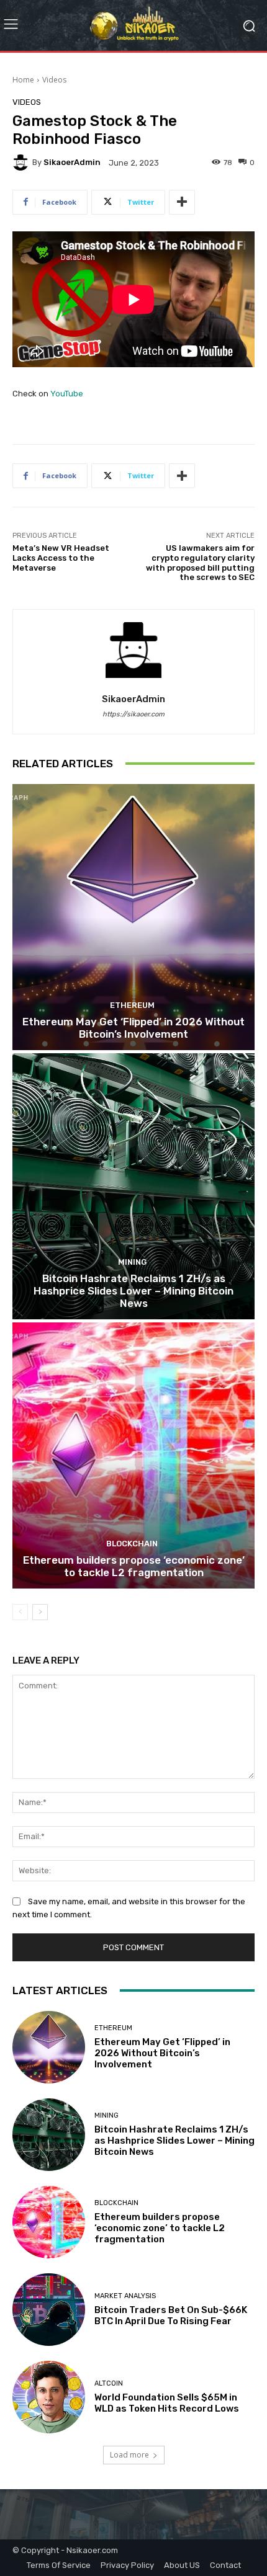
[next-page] (40, 1612)
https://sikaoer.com (133, 714)
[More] (182, 202)
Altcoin (109, 2383)
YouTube (67, 394)
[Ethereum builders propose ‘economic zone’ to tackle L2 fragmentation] (133, 1455)
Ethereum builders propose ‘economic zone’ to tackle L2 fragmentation (134, 1566)
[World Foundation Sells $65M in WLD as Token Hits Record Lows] (49, 2397)
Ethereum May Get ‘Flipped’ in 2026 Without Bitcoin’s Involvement (133, 1028)
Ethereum (132, 1005)
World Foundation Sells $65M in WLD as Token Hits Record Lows (167, 2403)
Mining (132, 1262)
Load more (129, 2455)
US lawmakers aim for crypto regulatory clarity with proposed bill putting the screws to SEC (200, 563)
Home (23, 80)
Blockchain (132, 1544)
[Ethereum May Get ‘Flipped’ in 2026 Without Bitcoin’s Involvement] (133, 917)
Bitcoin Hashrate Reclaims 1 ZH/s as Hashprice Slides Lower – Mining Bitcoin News (133, 1291)
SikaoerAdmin (72, 162)
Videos (54, 80)
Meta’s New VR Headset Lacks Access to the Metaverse (61, 558)
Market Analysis (125, 2296)
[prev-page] (20, 1612)
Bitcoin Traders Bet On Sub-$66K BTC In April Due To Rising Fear (171, 2315)
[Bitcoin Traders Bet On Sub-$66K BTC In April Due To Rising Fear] (49, 2310)
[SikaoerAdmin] (22, 163)
